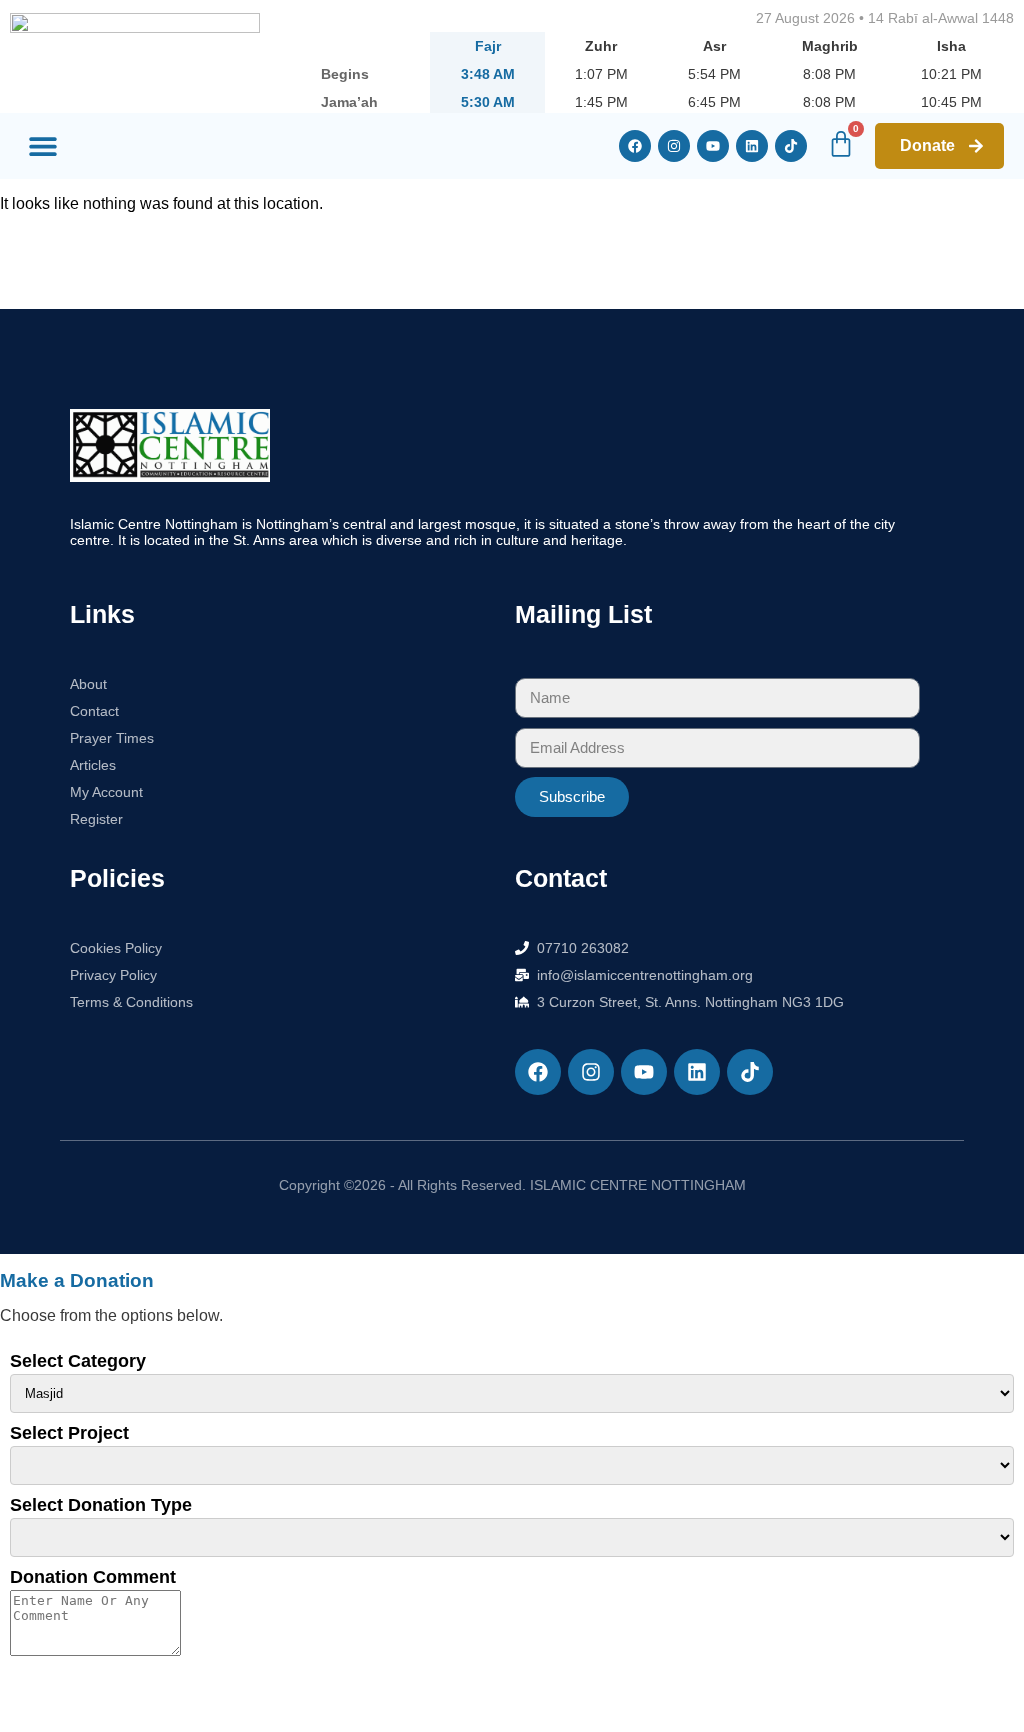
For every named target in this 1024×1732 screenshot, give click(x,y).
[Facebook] (635, 146)
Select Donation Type (101, 1505)
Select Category (78, 1361)
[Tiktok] (791, 146)
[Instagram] (674, 146)
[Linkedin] (752, 146)
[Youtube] (713, 146)
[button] (42, 146)
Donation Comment (93, 1577)
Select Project (69, 1433)
